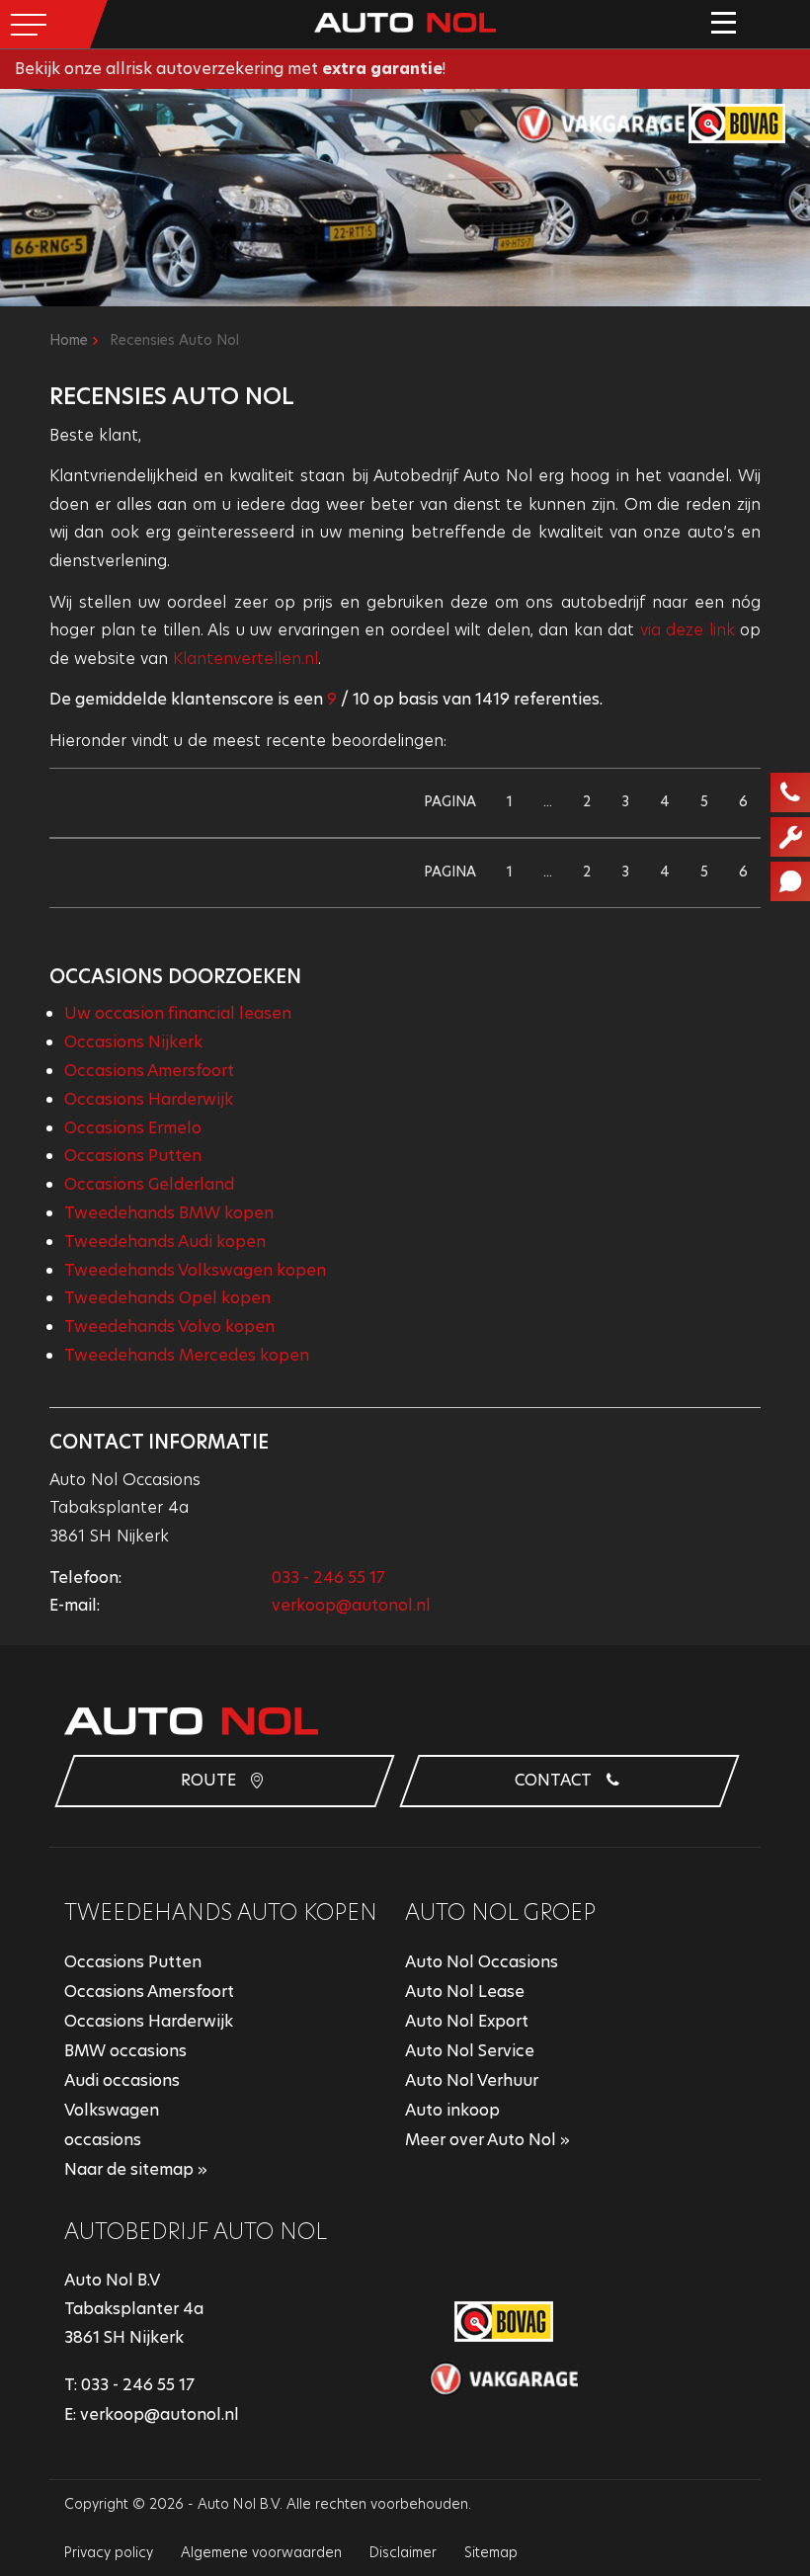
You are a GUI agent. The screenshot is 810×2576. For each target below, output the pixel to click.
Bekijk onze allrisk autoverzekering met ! (230, 69)
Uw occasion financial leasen (178, 1013)
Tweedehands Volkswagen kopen (195, 1270)
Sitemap (491, 2552)
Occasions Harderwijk (149, 1099)
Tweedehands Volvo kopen (169, 1327)
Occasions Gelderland (149, 1184)
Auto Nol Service (470, 2051)
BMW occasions (125, 2051)
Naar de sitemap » (136, 2169)
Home (69, 340)
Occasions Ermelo (133, 1128)
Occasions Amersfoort (149, 1071)
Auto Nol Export (467, 2021)
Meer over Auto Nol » (487, 2140)
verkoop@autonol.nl (351, 1605)
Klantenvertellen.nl (245, 659)
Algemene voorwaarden (261, 2552)
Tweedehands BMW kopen (169, 1213)
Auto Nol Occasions (482, 1962)
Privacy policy (109, 2552)
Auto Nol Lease (465, 1992)
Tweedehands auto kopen (221, 1912)
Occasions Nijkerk (133, 1042)
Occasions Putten (133, 1156)
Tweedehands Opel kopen (167, 1298)
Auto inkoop (452, 2110)
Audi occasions (122, 2080)
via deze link (688, 630)
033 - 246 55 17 (328, 1578)
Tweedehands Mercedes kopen (187, 1355)
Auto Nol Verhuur (472, 2080)
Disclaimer (403, 2552)
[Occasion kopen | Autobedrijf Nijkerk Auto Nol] (405, 22)
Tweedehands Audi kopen (165, 1242)
